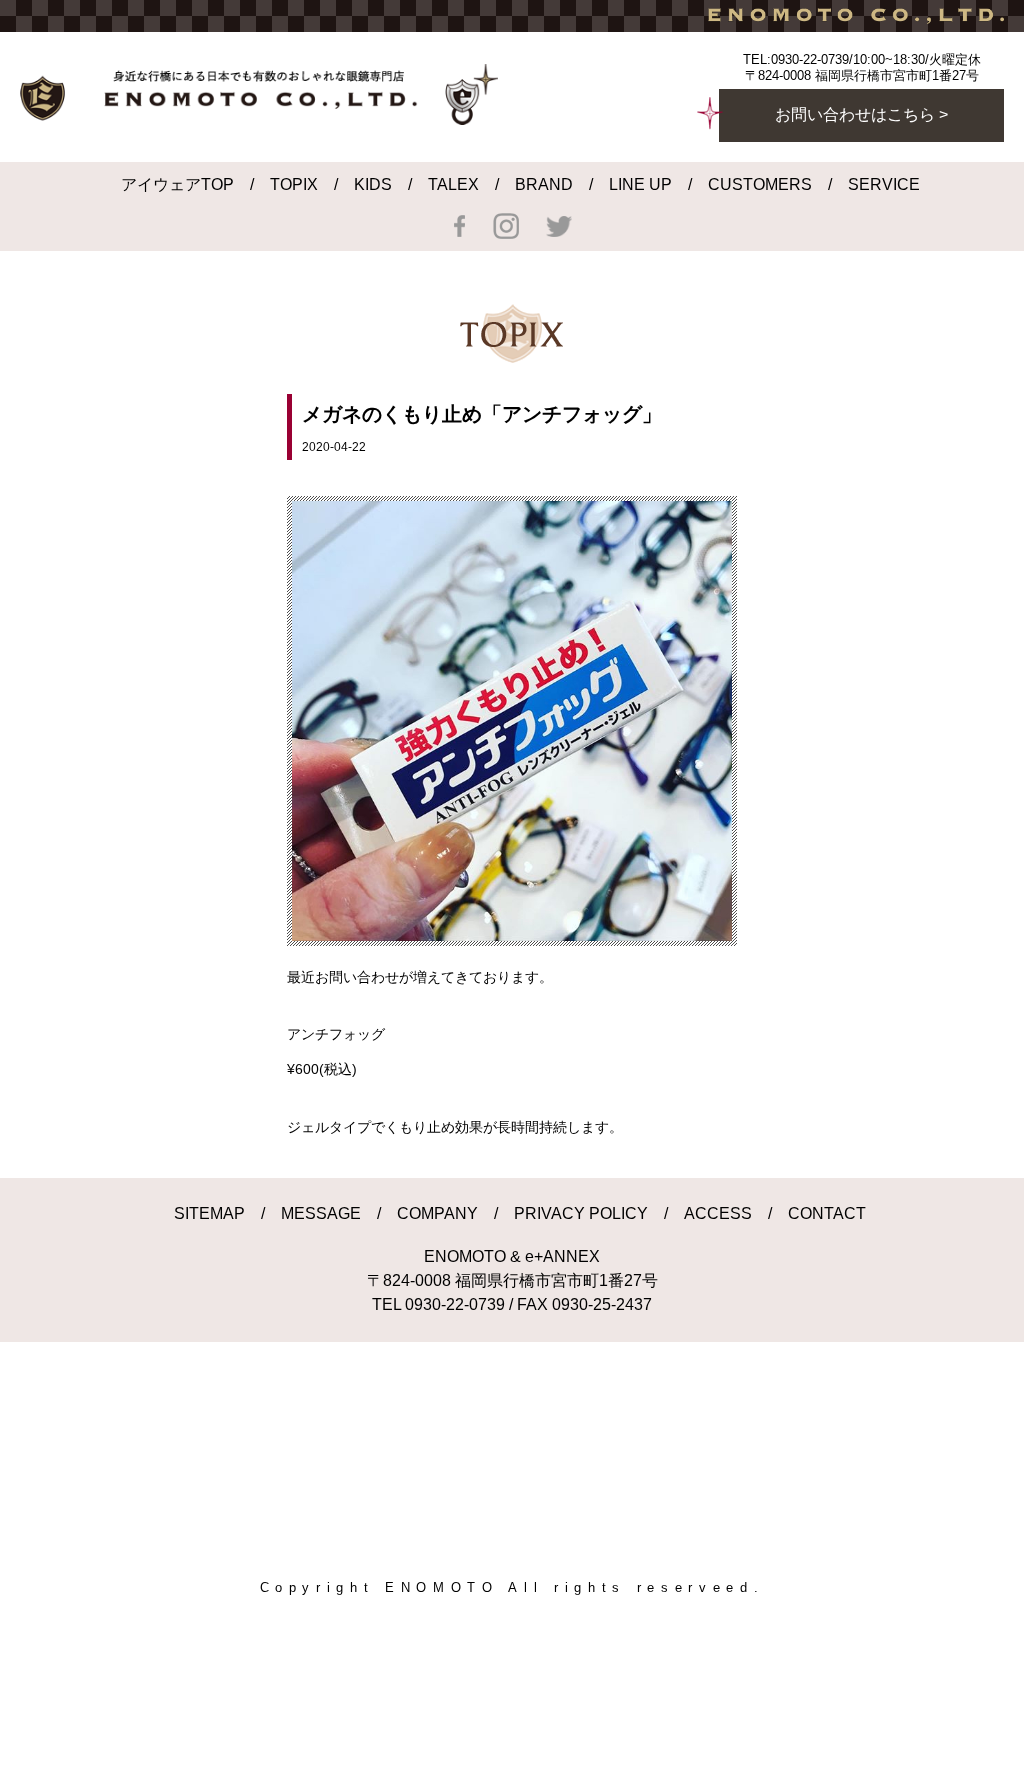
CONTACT (827, 1213)
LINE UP (640, 184)
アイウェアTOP (177, 184)
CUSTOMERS (760, 184)
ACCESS (718, 1213)
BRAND (544, 184)
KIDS (373, 184)
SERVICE (884, 184)
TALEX (453, 184)
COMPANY (437, 1213)
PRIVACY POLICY (581, 1213)
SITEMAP (209, 1213)
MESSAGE (321, 1213)
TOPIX (294, 184)
